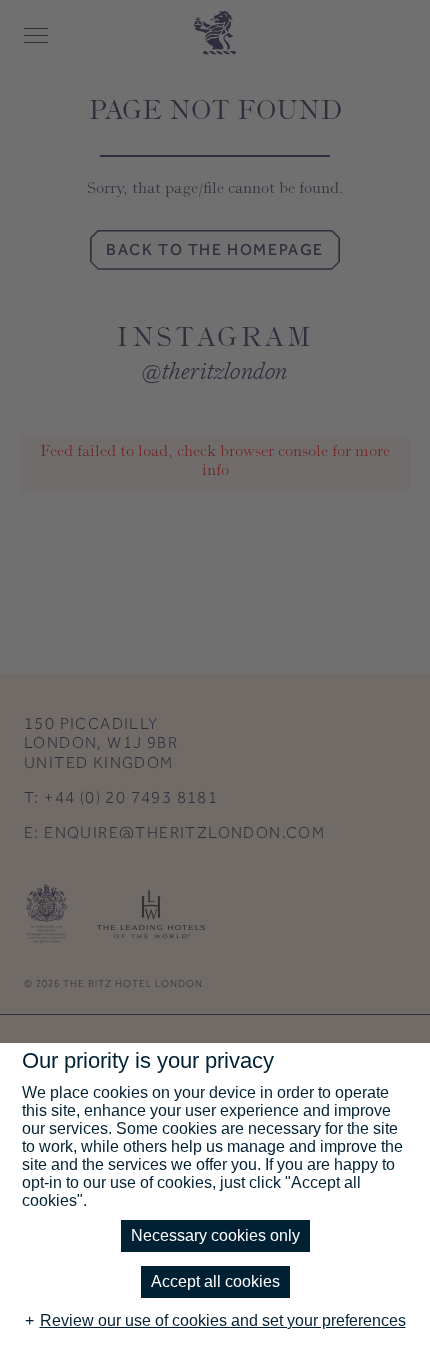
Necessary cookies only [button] (215, 1235)
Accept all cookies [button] (215, 1281)
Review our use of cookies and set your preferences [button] (223, 1320)
